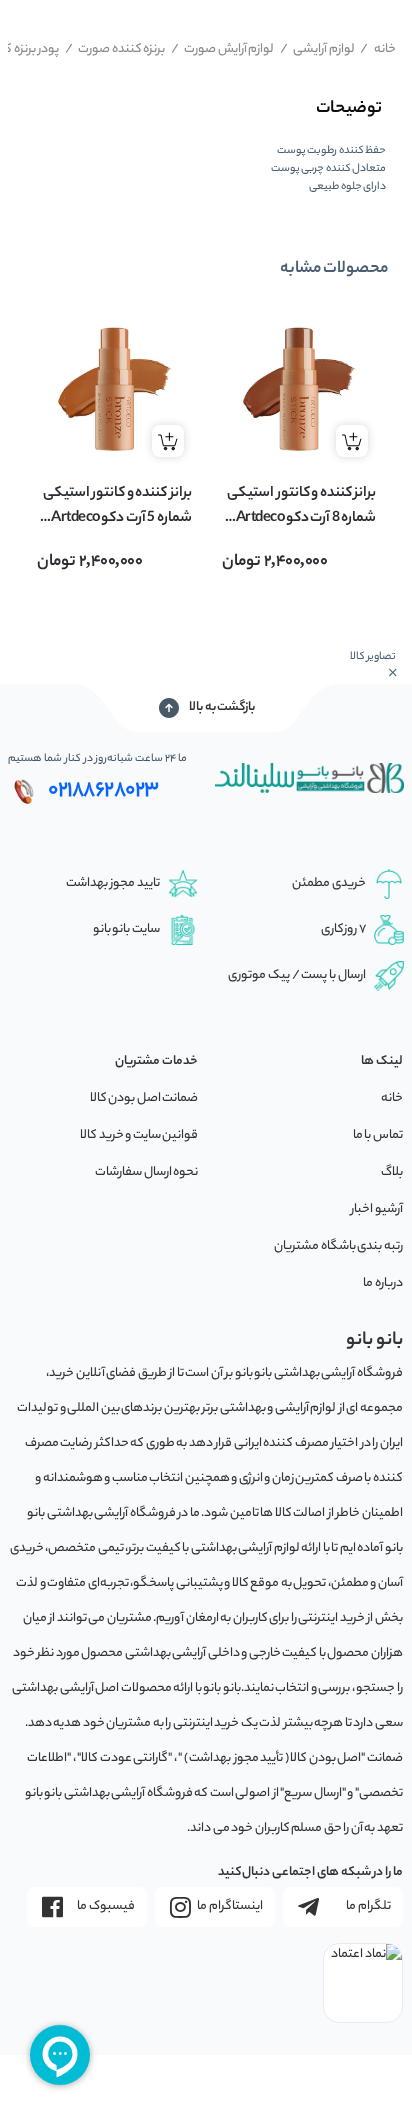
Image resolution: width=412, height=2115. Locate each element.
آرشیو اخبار (377, 1209)
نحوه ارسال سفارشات (146, 1172)
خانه (378, 49)
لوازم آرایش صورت (223, 49)
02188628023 (103, 791)
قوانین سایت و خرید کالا (139, 1135)
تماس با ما (378, 1135)
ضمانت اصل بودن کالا (144, 1098)
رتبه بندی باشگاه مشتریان (338, 1246)
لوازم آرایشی (317, 49)
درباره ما (383, 1283)
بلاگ (392, 1172)
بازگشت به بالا (222, 707)
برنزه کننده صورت (115, 49)
